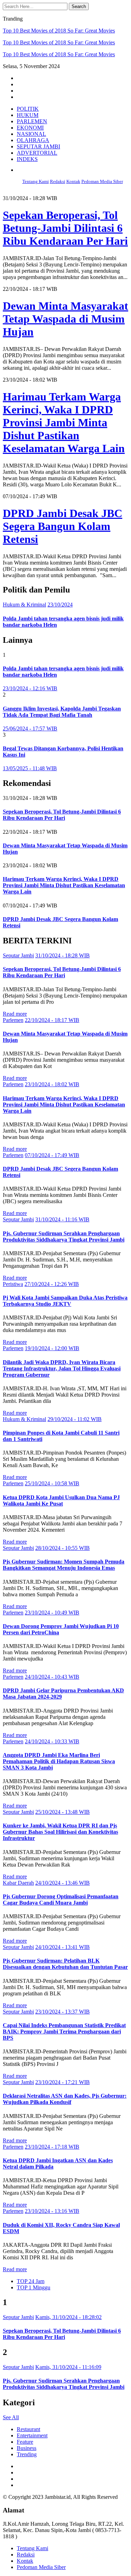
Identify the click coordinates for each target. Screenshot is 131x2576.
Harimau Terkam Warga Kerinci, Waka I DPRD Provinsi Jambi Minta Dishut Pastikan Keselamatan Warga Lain (64, 422)
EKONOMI (30, 128)
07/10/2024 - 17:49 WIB (52, 1155)
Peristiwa (13, 1284)
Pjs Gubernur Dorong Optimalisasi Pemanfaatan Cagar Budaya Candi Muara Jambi (61, 1900)
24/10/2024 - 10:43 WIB (52, 1677)
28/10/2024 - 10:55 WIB (63, 1548)
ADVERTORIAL (37, 153)
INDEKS (27, 159)
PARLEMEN (32, 121)
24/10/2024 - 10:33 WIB (52, 1741)
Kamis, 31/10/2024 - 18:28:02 (68, 2317)
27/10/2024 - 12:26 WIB (52, 1284)
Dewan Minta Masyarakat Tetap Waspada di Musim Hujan (65, 319)
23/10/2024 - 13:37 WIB (63, 2012)
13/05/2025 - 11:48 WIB (30, 768)
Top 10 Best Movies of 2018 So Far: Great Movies (59, 31)
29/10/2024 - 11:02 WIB (75, 1419)
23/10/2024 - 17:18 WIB (52, 2147)
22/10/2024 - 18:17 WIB (52, 1020)
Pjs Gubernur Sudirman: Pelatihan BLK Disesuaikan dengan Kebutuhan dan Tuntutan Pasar (65, 1964)
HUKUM (28, 115)
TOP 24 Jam (31, 2281)
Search (79, 6)
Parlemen (13, 1020)
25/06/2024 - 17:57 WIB (30, 728)
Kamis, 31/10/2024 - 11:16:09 (68, 2367)
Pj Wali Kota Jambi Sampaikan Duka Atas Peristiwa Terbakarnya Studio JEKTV (65, 1301)
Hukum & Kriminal (24, 605)
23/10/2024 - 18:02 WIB (52, 1084)
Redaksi (58, 181)
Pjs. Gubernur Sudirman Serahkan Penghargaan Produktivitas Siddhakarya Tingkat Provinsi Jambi (64, 1237)
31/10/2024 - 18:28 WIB (63, 955)
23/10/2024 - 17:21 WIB (63, 2082)
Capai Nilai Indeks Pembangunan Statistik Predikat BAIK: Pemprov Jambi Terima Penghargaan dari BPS (64, 2032)
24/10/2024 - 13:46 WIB (63, 1883)
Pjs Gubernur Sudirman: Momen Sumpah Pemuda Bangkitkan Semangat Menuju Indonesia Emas (64, 1565)
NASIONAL (31, 134)
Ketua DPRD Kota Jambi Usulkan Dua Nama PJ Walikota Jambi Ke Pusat (61, 1500)
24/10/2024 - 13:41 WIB (63, 1947)
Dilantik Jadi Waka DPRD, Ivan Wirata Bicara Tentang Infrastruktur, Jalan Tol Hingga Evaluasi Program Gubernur (62, 1368)
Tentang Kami (36, 181)
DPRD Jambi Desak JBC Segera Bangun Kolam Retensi (63, 526)
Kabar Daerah (18, 1883)
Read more (15, 1014)
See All (11, 2417)
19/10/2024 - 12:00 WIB (52, 1348)
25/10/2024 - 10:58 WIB (52, 1483)
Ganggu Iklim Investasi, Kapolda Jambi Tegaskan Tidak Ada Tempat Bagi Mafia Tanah (62, 712)
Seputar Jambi (18, 955)
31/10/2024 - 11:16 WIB (62, 1219)
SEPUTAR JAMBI (38, 146)
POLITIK (28, 109)
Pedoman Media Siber (102, 181)
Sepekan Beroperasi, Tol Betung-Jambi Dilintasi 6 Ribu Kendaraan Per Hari (65, 228)
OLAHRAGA (33, 140)
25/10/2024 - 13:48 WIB (63, 1812)
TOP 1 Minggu (34, 2287)
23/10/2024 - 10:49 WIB (52, 1613)
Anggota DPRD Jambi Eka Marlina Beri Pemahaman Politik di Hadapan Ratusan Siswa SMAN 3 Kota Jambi (59, 1761)
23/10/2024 (60, 605)
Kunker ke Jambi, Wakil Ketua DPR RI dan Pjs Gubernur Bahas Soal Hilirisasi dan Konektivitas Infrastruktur (60, 1832)
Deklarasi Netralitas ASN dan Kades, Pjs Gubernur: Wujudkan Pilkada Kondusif (65, 2099)
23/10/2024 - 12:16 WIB (30, 688)
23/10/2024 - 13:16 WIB (52, 2211)
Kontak (73, 181)
